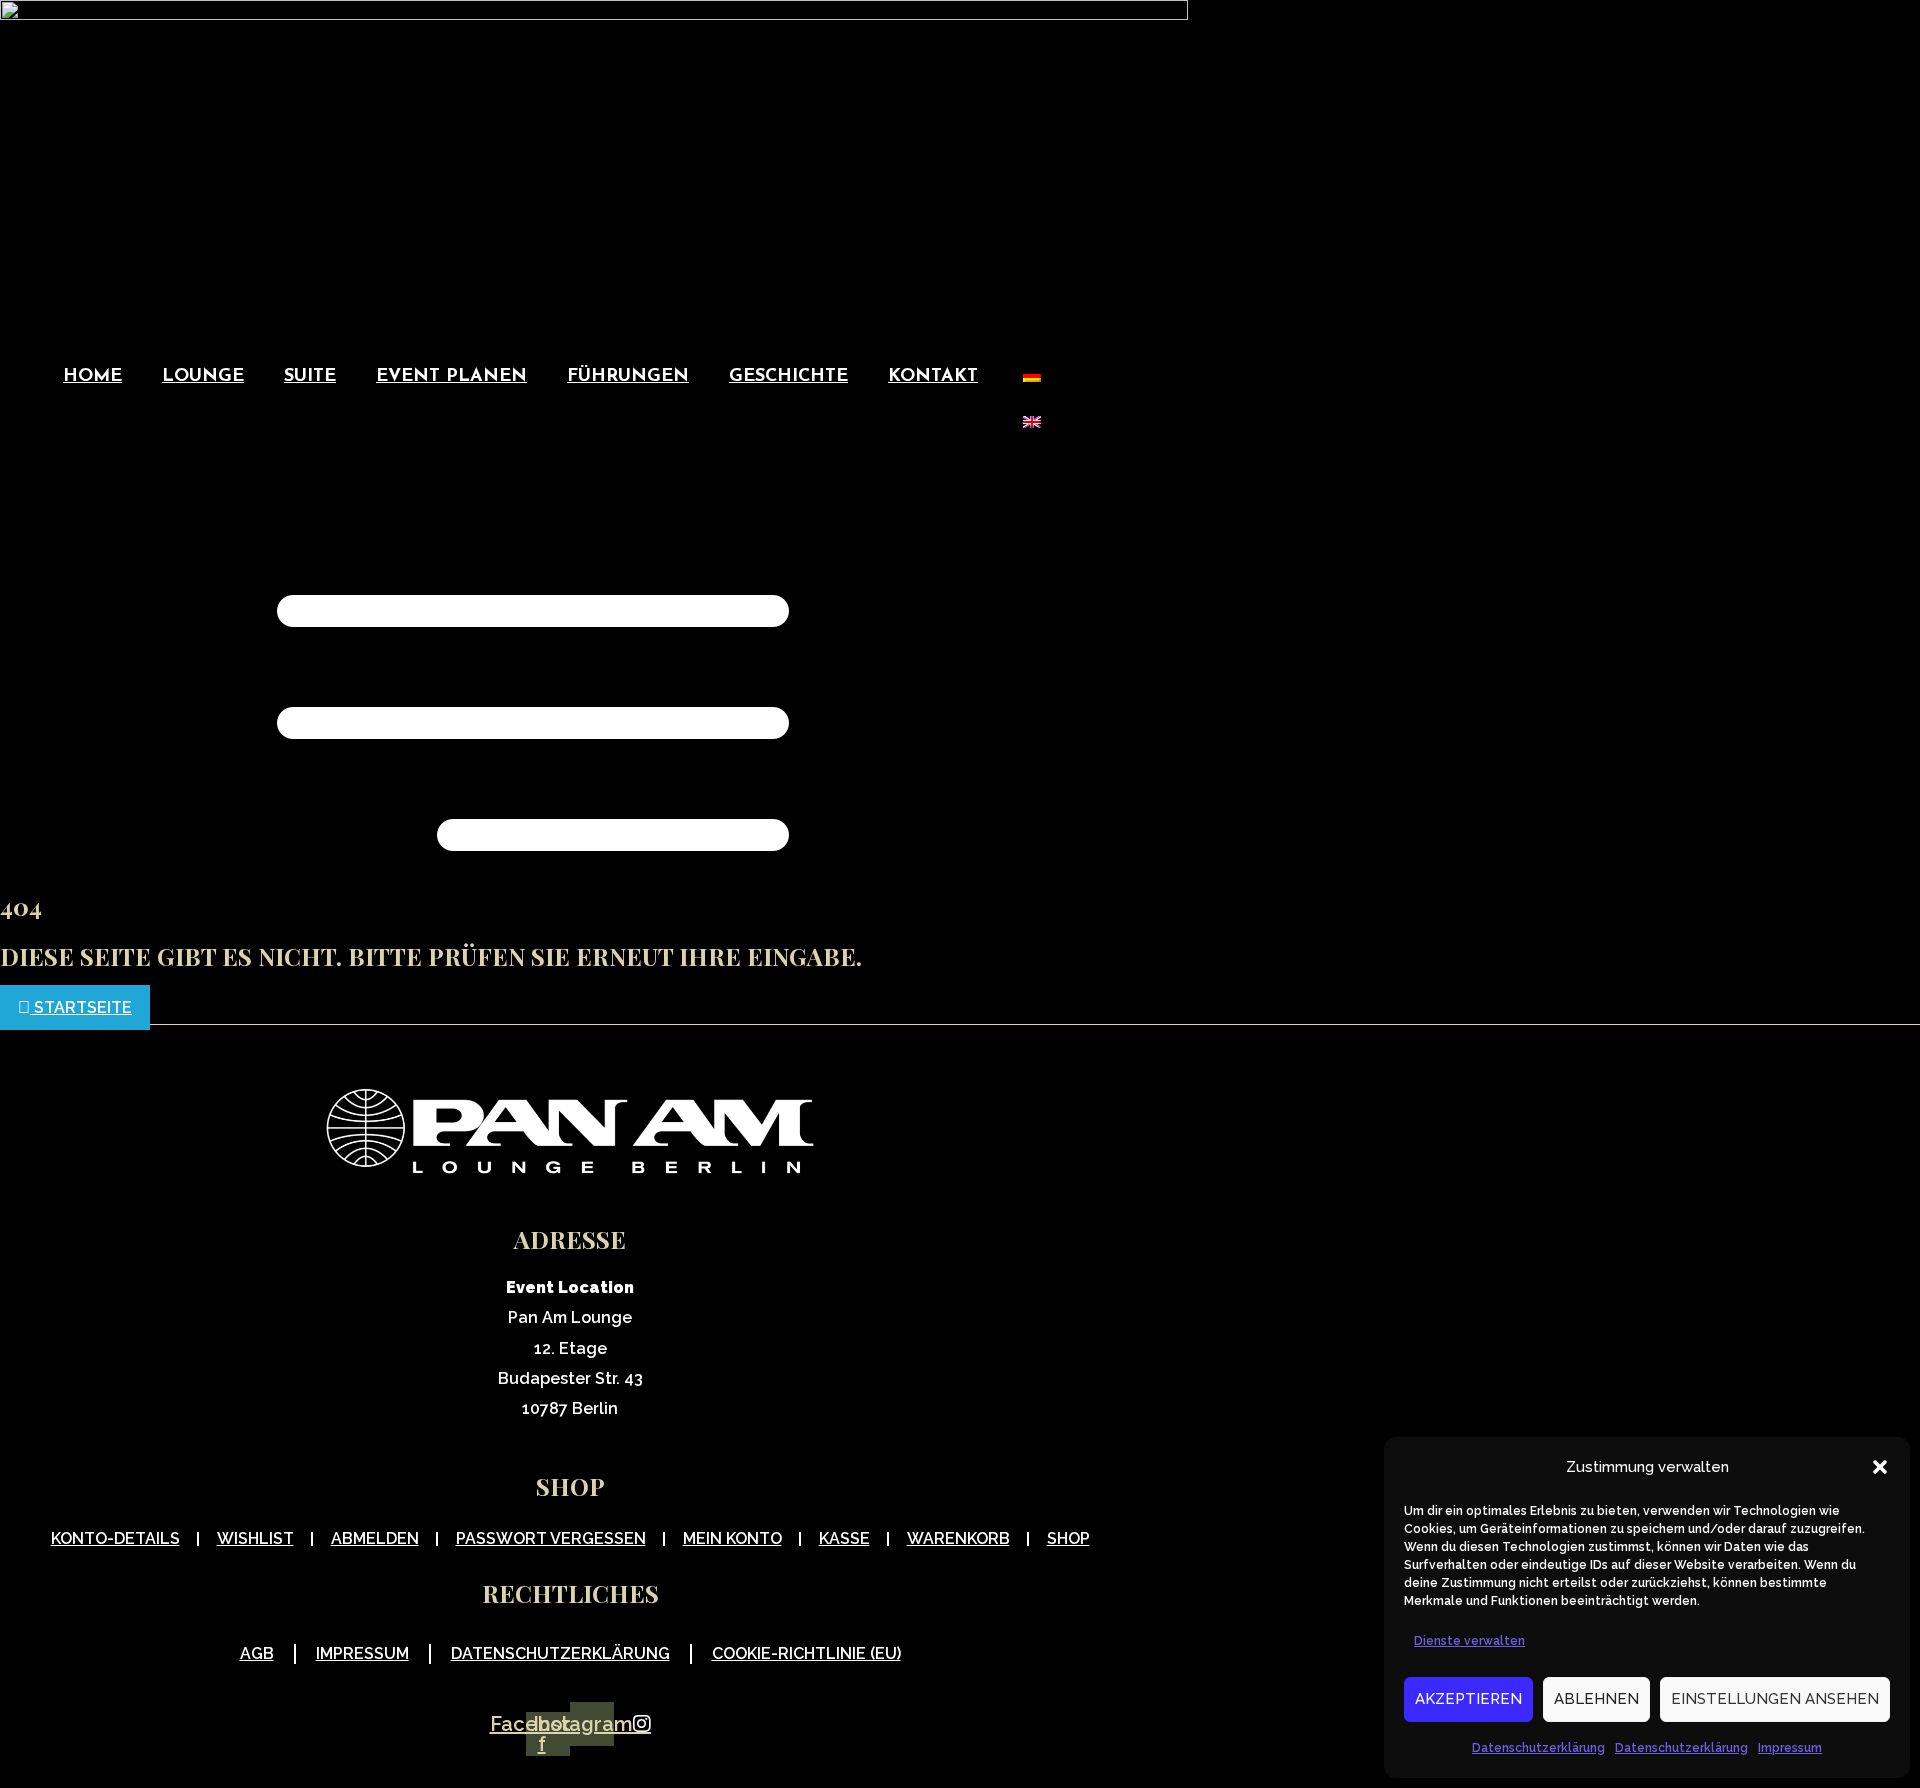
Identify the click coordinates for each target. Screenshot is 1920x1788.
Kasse (844, 1538)
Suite (310, 377)
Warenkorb (958, 1538)
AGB (257, 1653)
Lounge (203, 377)
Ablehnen (1596, 1699)
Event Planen (451, 377)
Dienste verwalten (1469, 1641)
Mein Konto (732, 1538)
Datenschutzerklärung (1538, 1748)
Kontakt (933, 377)
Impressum (1790, 1748)
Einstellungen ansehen (1775, 1699)
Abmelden (375, 1538)
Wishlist (255, 1538)
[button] (1880, 1467)
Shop (1068, 1538)
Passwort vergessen (551, 1538)
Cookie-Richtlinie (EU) (806, 1653)
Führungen (628, 377)
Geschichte (788, 377)
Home (92, 377)
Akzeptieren (1468, 1699)
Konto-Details (115, 1538)
